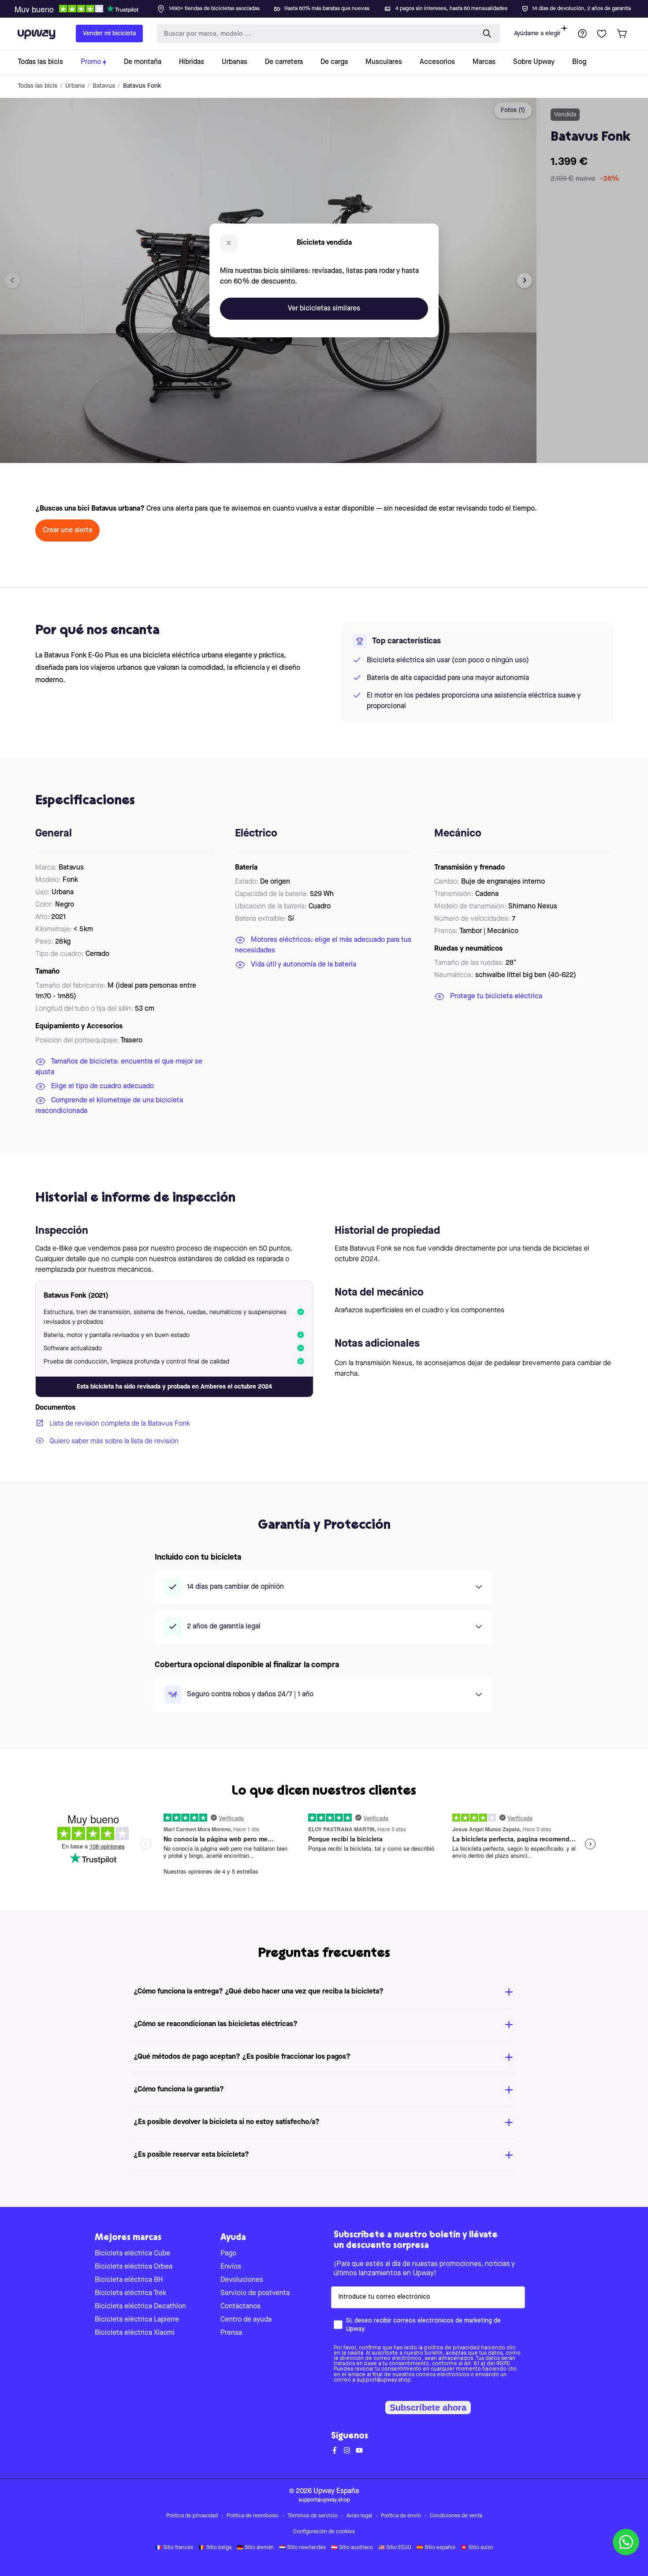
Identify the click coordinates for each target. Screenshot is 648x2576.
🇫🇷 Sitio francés (174, 2548)
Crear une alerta (67, 530)
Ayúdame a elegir (537, 34)
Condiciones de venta (456, 2516)
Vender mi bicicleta (109, 34)
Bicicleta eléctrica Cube (132, 2254)
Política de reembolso (253, 2516)
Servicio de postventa (255, 2293)
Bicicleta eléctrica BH (129, 2280)
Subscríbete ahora (428, 2408)
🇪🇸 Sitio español (436, 2548)
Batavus (104, 86)
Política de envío (401, 2516)
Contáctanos (240, 2307)
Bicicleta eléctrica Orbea (134, 2267)
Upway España (336, 2491)
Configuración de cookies (324, 2532)
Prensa (231, 2333)
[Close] (331, 6)
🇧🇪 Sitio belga (215, 2548)
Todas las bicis (37, 86)
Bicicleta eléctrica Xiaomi (135, 2333)
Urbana (75, 86)
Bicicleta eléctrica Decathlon (140, 2307)
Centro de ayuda (246, 2320)
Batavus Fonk (142, 86)
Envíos (231, 2267)
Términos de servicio (313, 2516)
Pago (228, 2254)
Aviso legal (359, 2516)
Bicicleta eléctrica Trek (130, 2293)
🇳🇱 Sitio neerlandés (302, 2548)
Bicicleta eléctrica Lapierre (137, 2320)
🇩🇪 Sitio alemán (255, 2548)
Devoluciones (242, 2280)
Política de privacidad (192, 2516)
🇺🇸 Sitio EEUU (395, 2548)
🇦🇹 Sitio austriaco (352, 2548)
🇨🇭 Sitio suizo (477, 2548)
